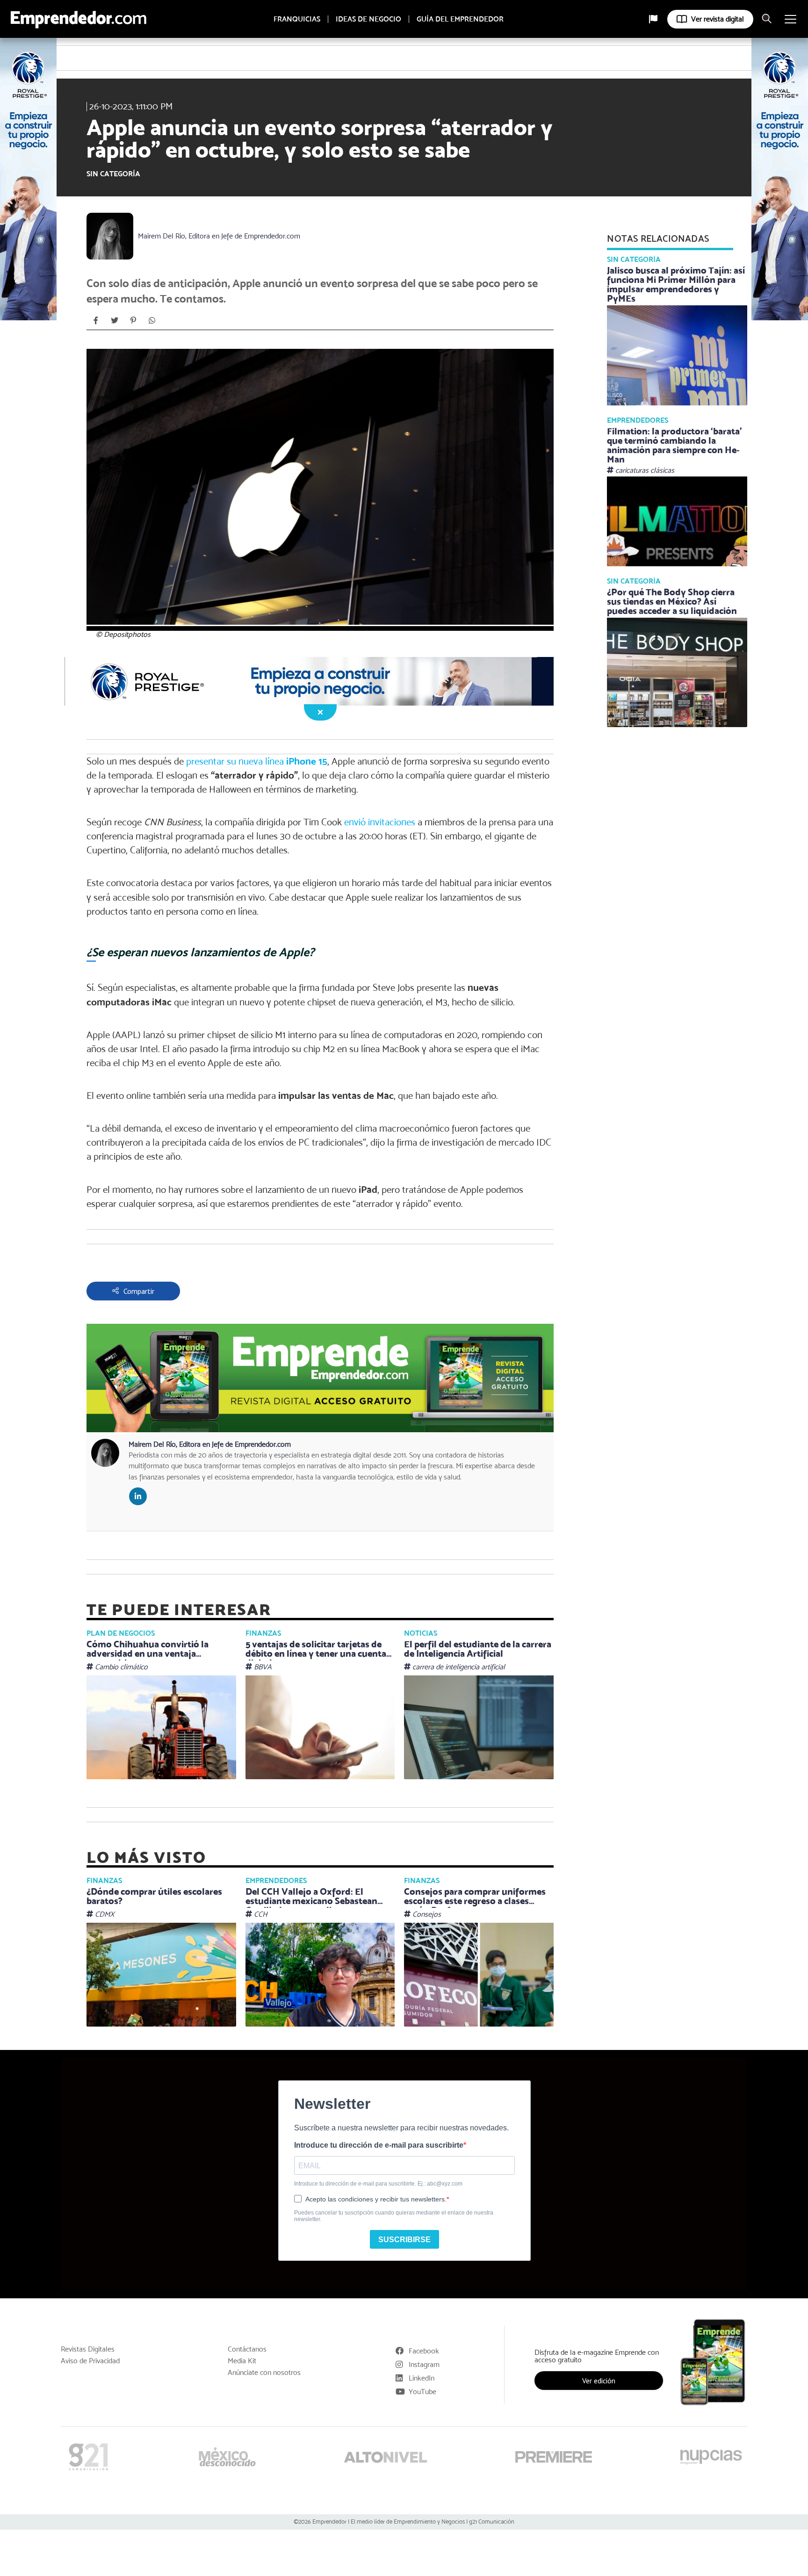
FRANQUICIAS (297, 19)
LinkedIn (422, 2378)
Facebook (424, 2351)
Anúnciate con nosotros (264, 2373)
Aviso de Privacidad (90, 2361)
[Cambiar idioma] (653, 19)
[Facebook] (96, 320)
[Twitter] (115, 320)
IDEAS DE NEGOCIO (368, 19)
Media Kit (242, 2361)
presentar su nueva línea (257, 761)
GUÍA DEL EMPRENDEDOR (460, 19)
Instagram (424, 2364)
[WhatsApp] (152, 320)
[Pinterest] (133, 320)
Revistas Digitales (88, 2349)
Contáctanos (247, 2349)
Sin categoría (113, 174)
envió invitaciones (380, 822)
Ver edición (599, 2381)
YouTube (422, 2392)
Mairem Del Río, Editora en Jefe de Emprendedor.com (219, 236)
